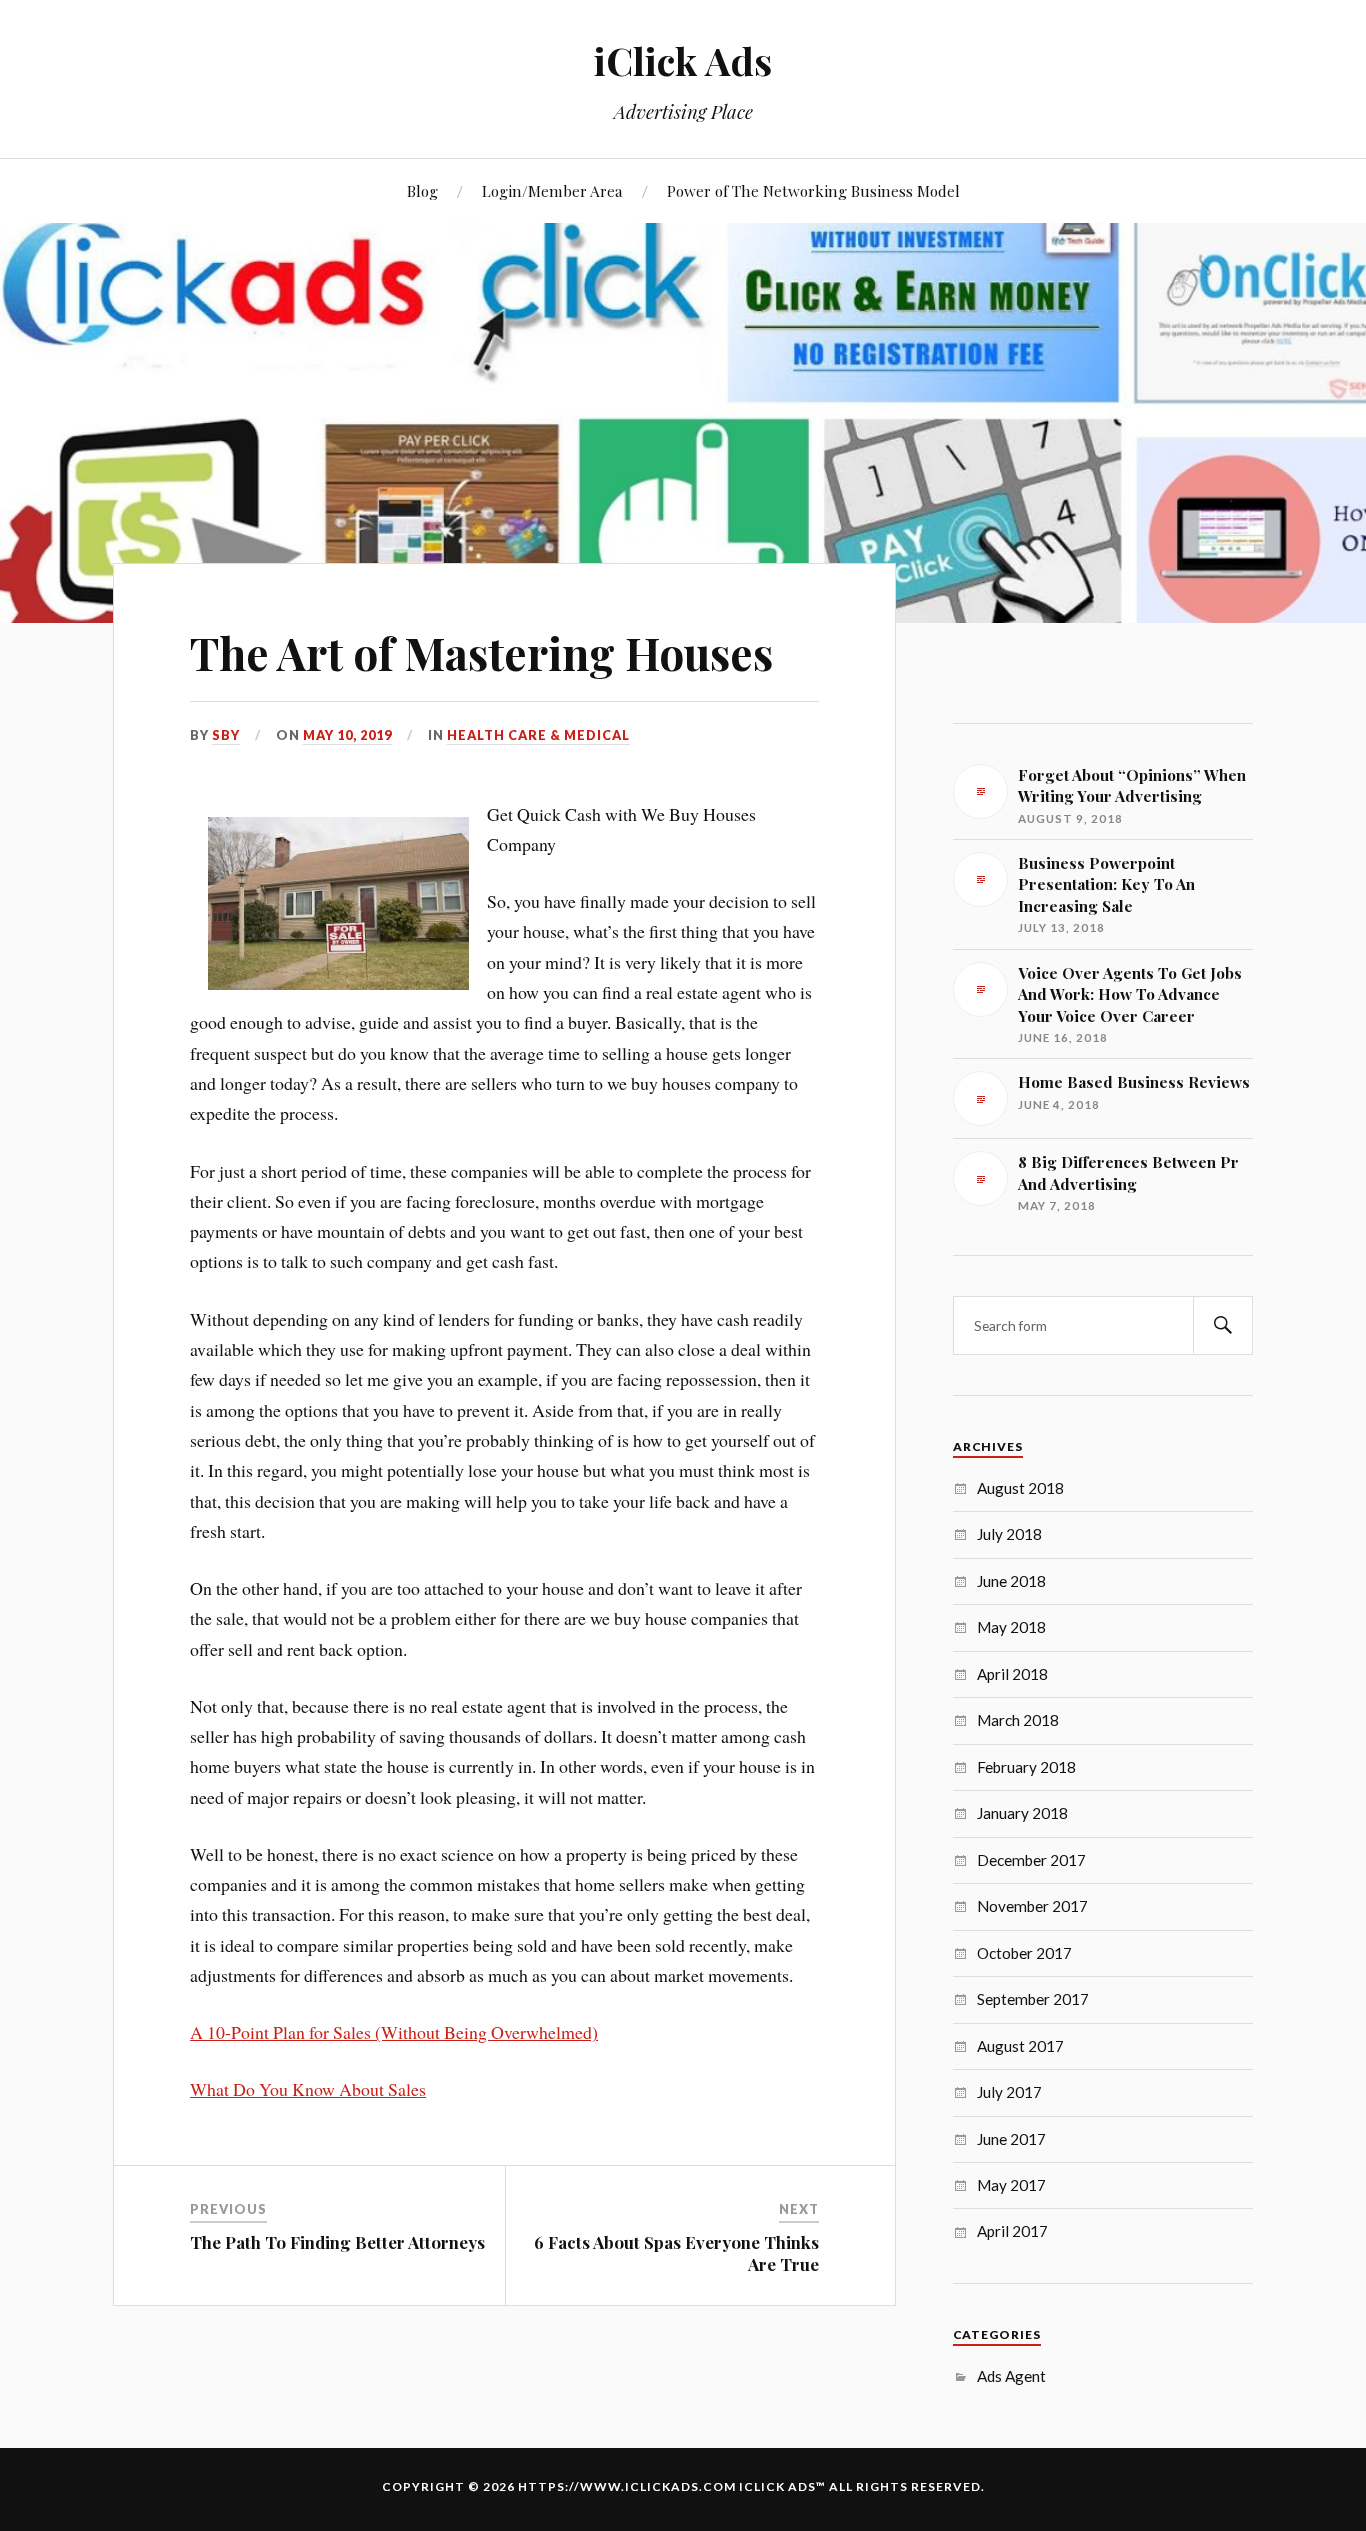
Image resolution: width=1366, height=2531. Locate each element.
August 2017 (1020, 2046)
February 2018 (1026, 1767)
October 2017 (1024, 1953)
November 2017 (1032, 1906)
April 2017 (1012, 2231)
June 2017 (1011, 2139)
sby (226, 735)
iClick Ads (683, 60)
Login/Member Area (552, 190)
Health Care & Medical (538, 735)
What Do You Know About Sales (308, 2089)
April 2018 (1012, 1674)
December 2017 (1031, 1860)
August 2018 (1020, 1488)
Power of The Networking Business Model (813, 190)
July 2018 (1009, 1534)
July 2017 (1009, 2092)
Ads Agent (1011, 2376)
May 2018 (1011, 1627)
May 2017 (1011, 2185)
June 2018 (1011, 1581)
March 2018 (1018, 1720)
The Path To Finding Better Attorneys (337, 2242)
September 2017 (1033, 1999)
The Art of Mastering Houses (481, 652)
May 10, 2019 (347, 735)
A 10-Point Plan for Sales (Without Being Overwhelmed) (394, 2032)
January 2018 (1022, 1813)
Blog (422, 190)
